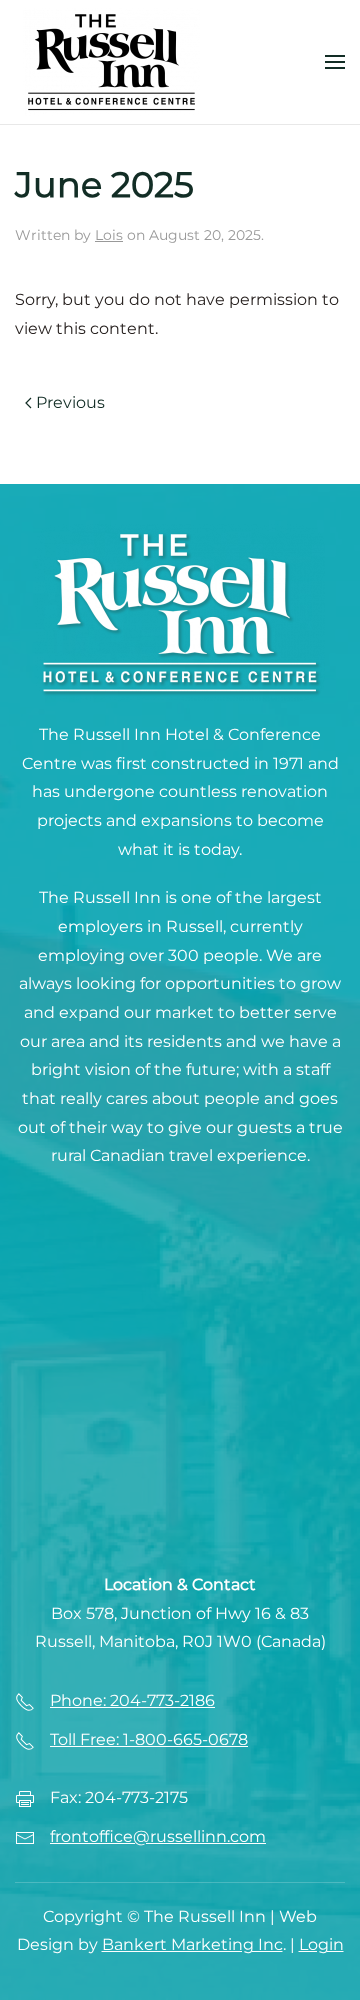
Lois (109, 235)
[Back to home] (111, 62)
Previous (70, 402)
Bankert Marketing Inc (192, 1944)
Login (321, 1944)
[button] (335, 62)
